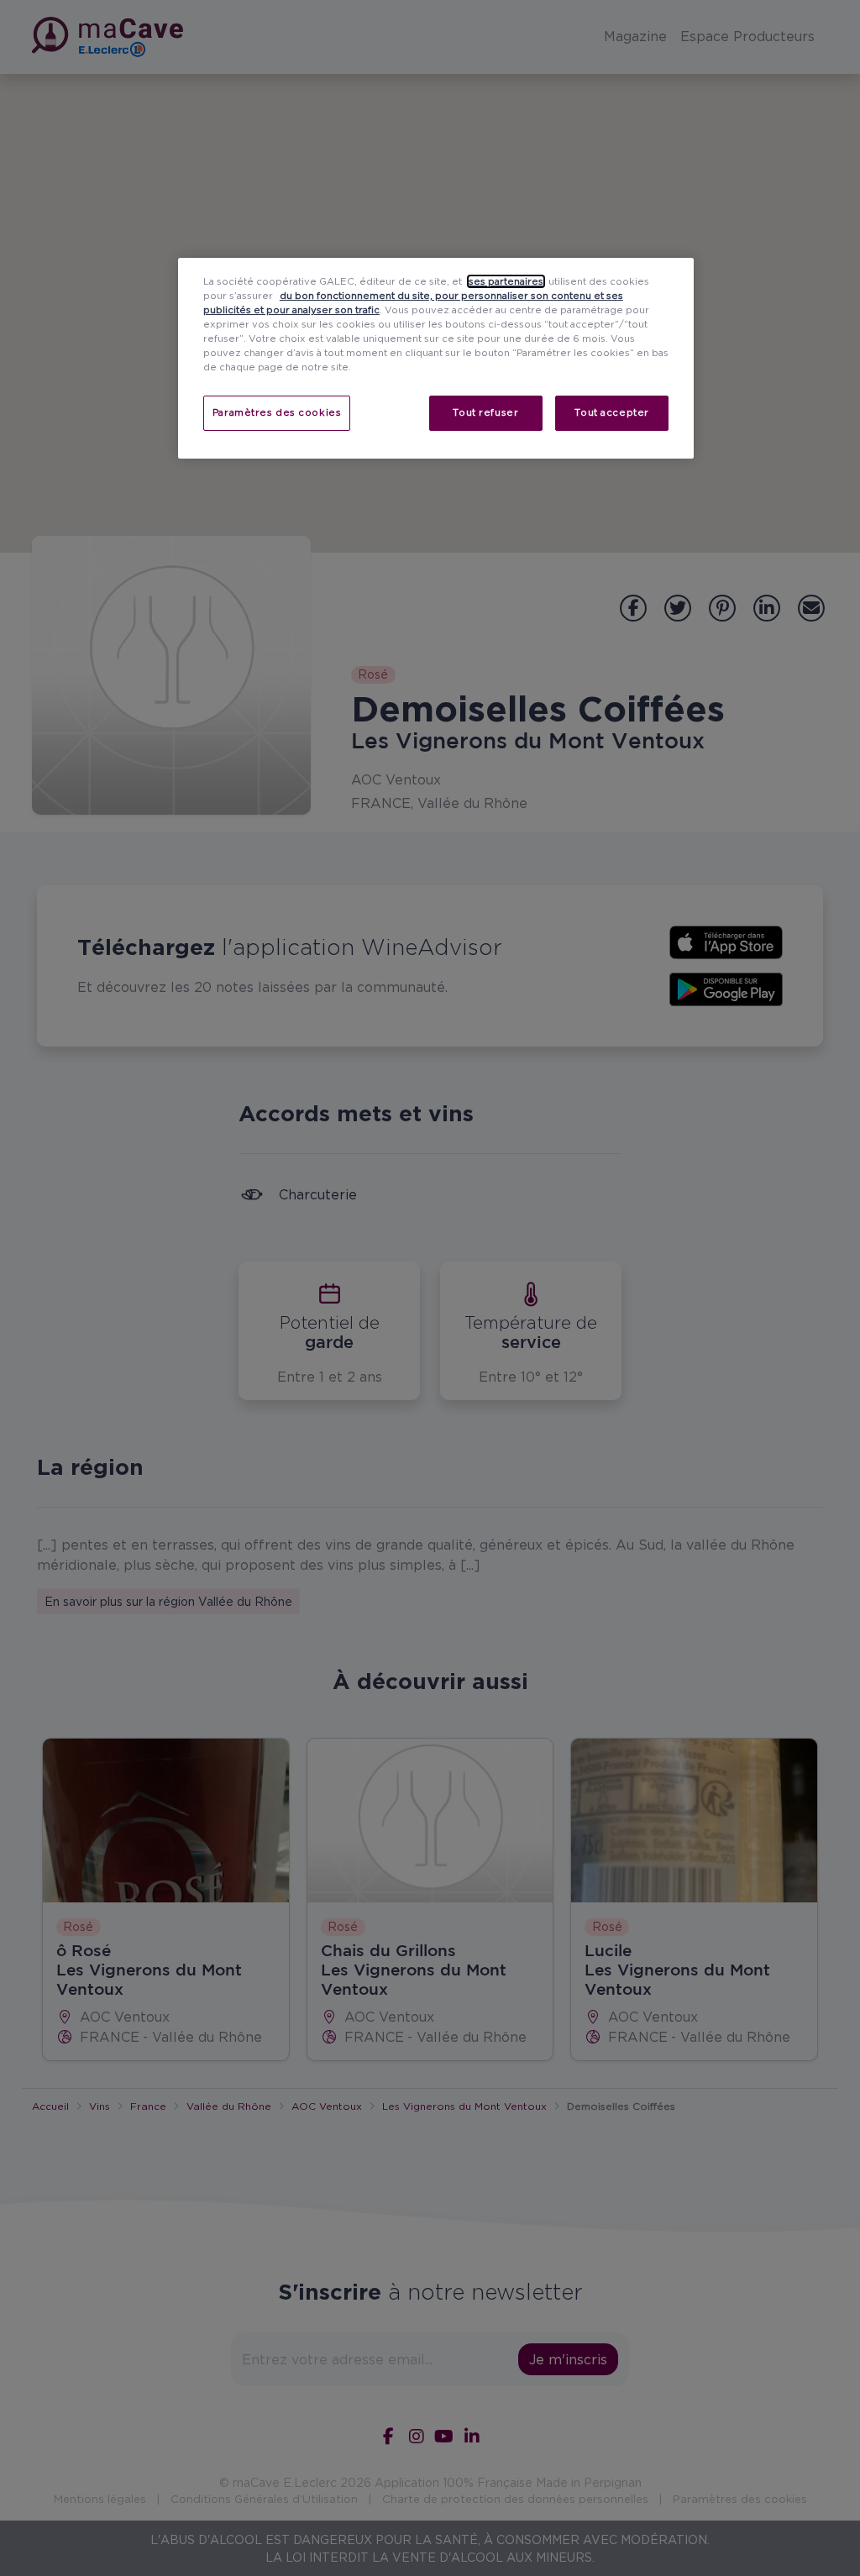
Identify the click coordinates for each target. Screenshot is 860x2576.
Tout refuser (485, 412)
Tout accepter (611, 412)
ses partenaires (506, 281)
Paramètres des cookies (277, 412)
